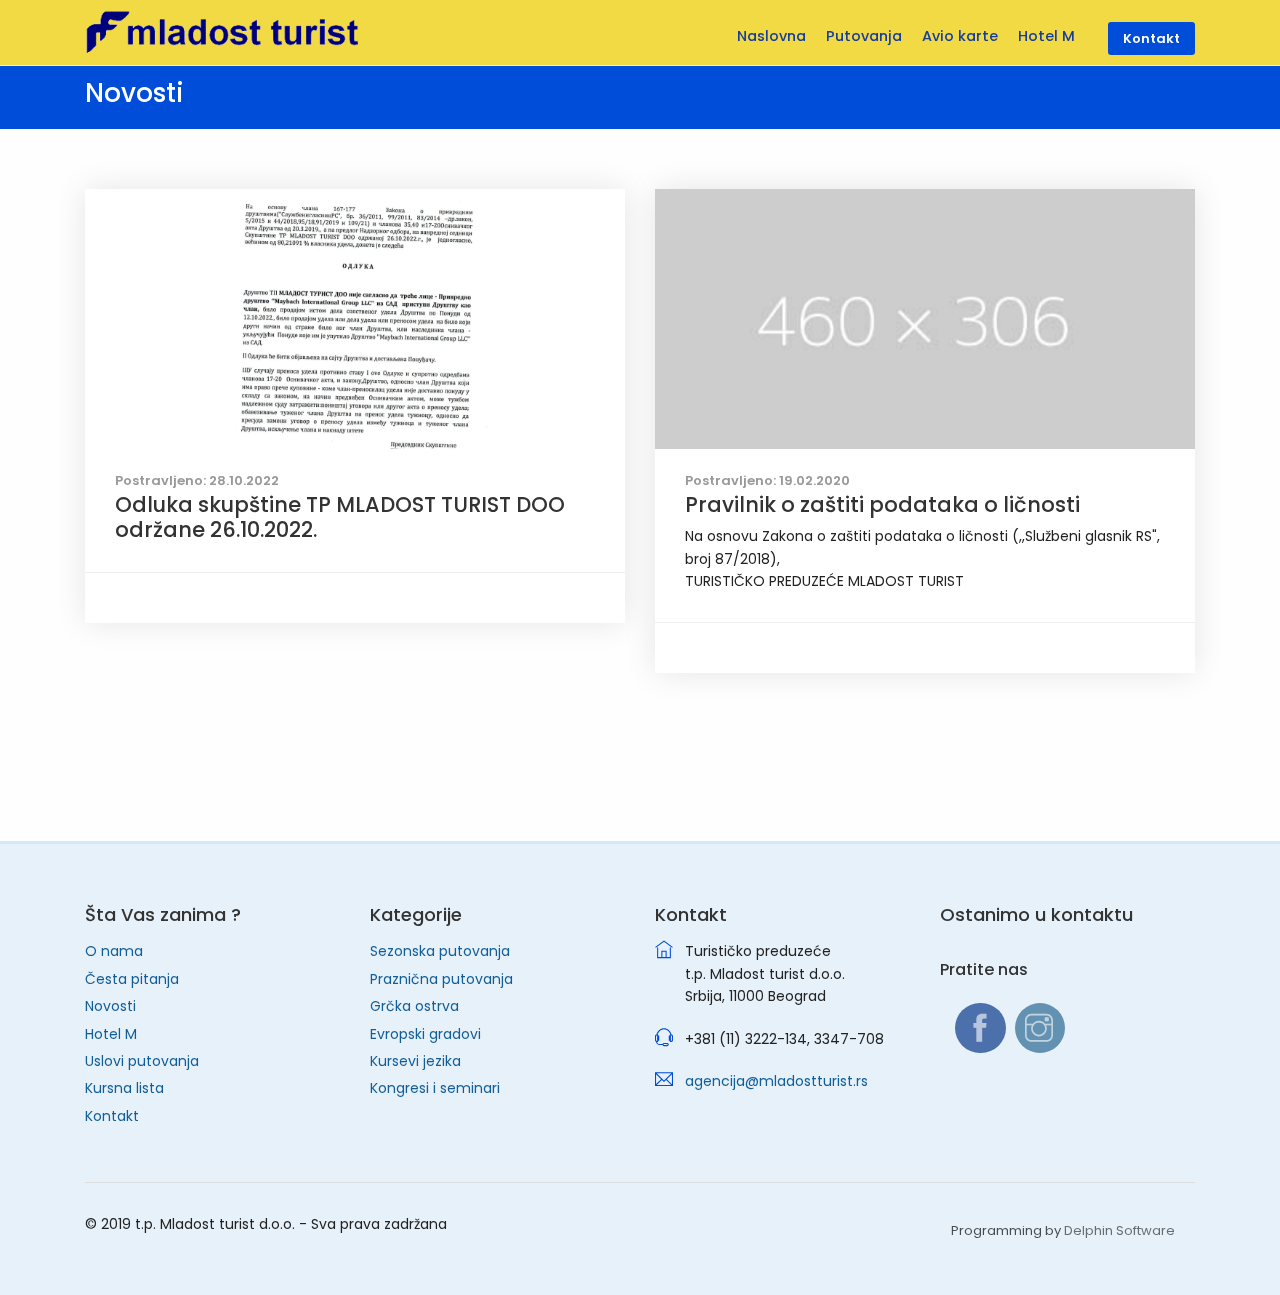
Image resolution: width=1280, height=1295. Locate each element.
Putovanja (864, 36)
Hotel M (111, 1034)
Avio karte (960, 36)
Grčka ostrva (414, 1006)
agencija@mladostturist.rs (776, 1081)
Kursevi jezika (415, 1061)
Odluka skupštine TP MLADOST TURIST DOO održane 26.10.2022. (340, 517)
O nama (114, 951)
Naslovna (771, 36)
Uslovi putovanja (142, 1061)
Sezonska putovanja (440, 951)
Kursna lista (124, 1088)
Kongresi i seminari (435, 1088)
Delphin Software (1119, 1230)
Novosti (110, 1006)
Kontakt (112, 1116)
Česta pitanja (132, 979)
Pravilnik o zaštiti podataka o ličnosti (882, 504)
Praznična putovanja (441, 979)
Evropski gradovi (425, 1034)
